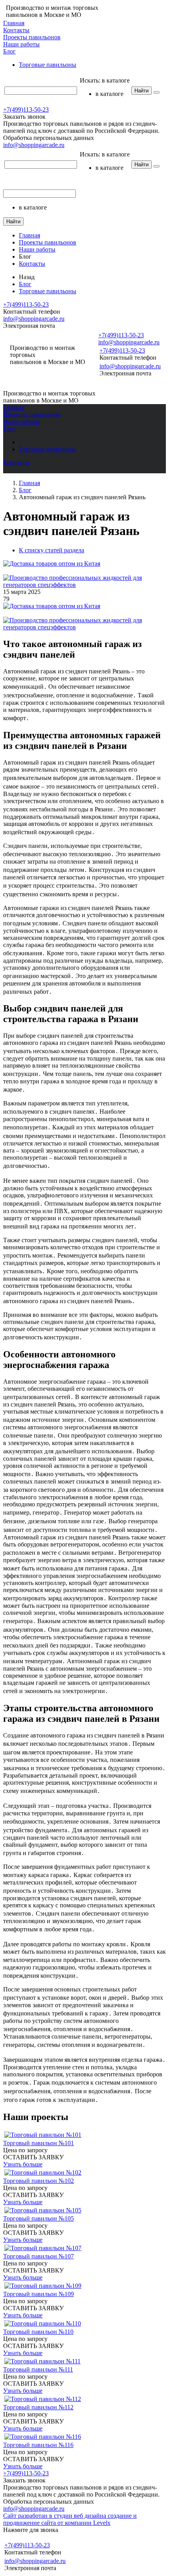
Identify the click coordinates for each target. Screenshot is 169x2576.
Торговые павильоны (48, 65)
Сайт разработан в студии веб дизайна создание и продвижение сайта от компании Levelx (70, 2519)
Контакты (16, 30)
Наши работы (21, 44)
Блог (9, 51)
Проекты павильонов (32, 37)
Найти (141, 91)
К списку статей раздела (51, 550)
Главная (14, 23)
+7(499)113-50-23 (26, 109)
